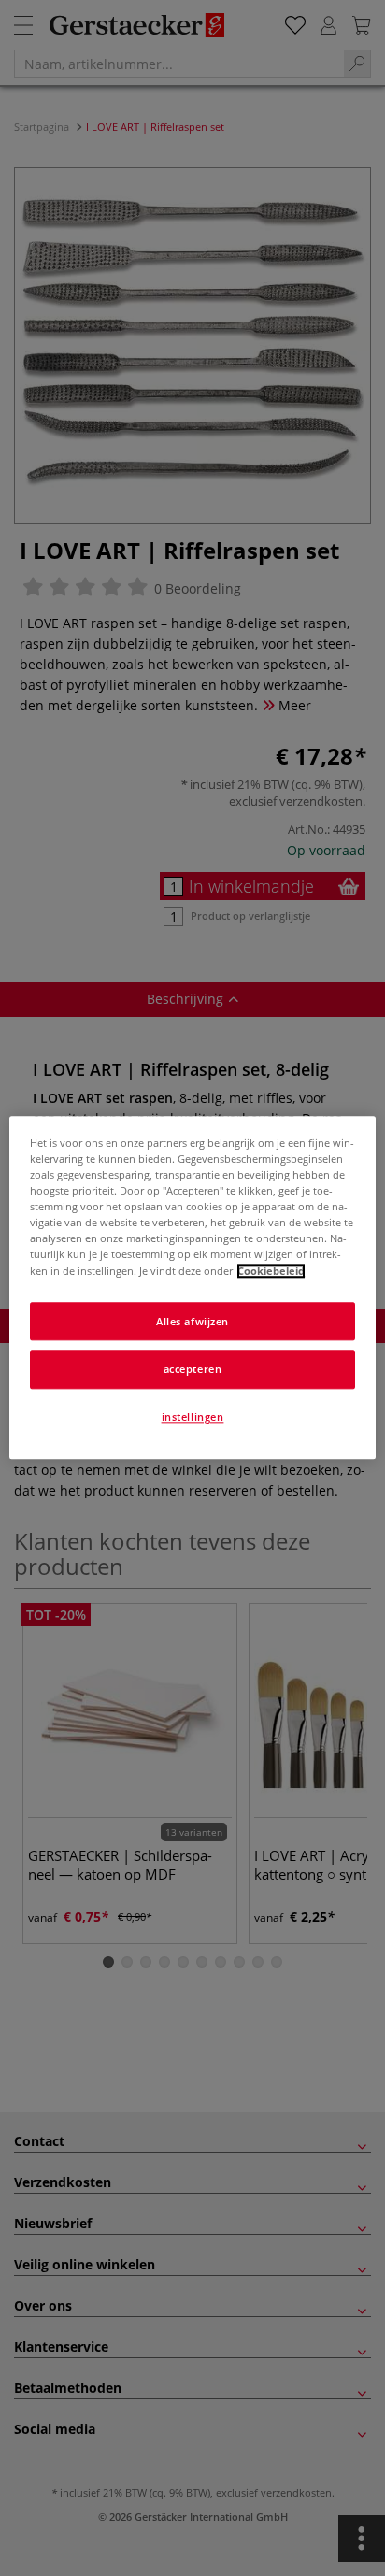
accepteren (193, 1370)
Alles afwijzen (192, 1321)
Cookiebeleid (271, 1271)
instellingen (193, 1417)
